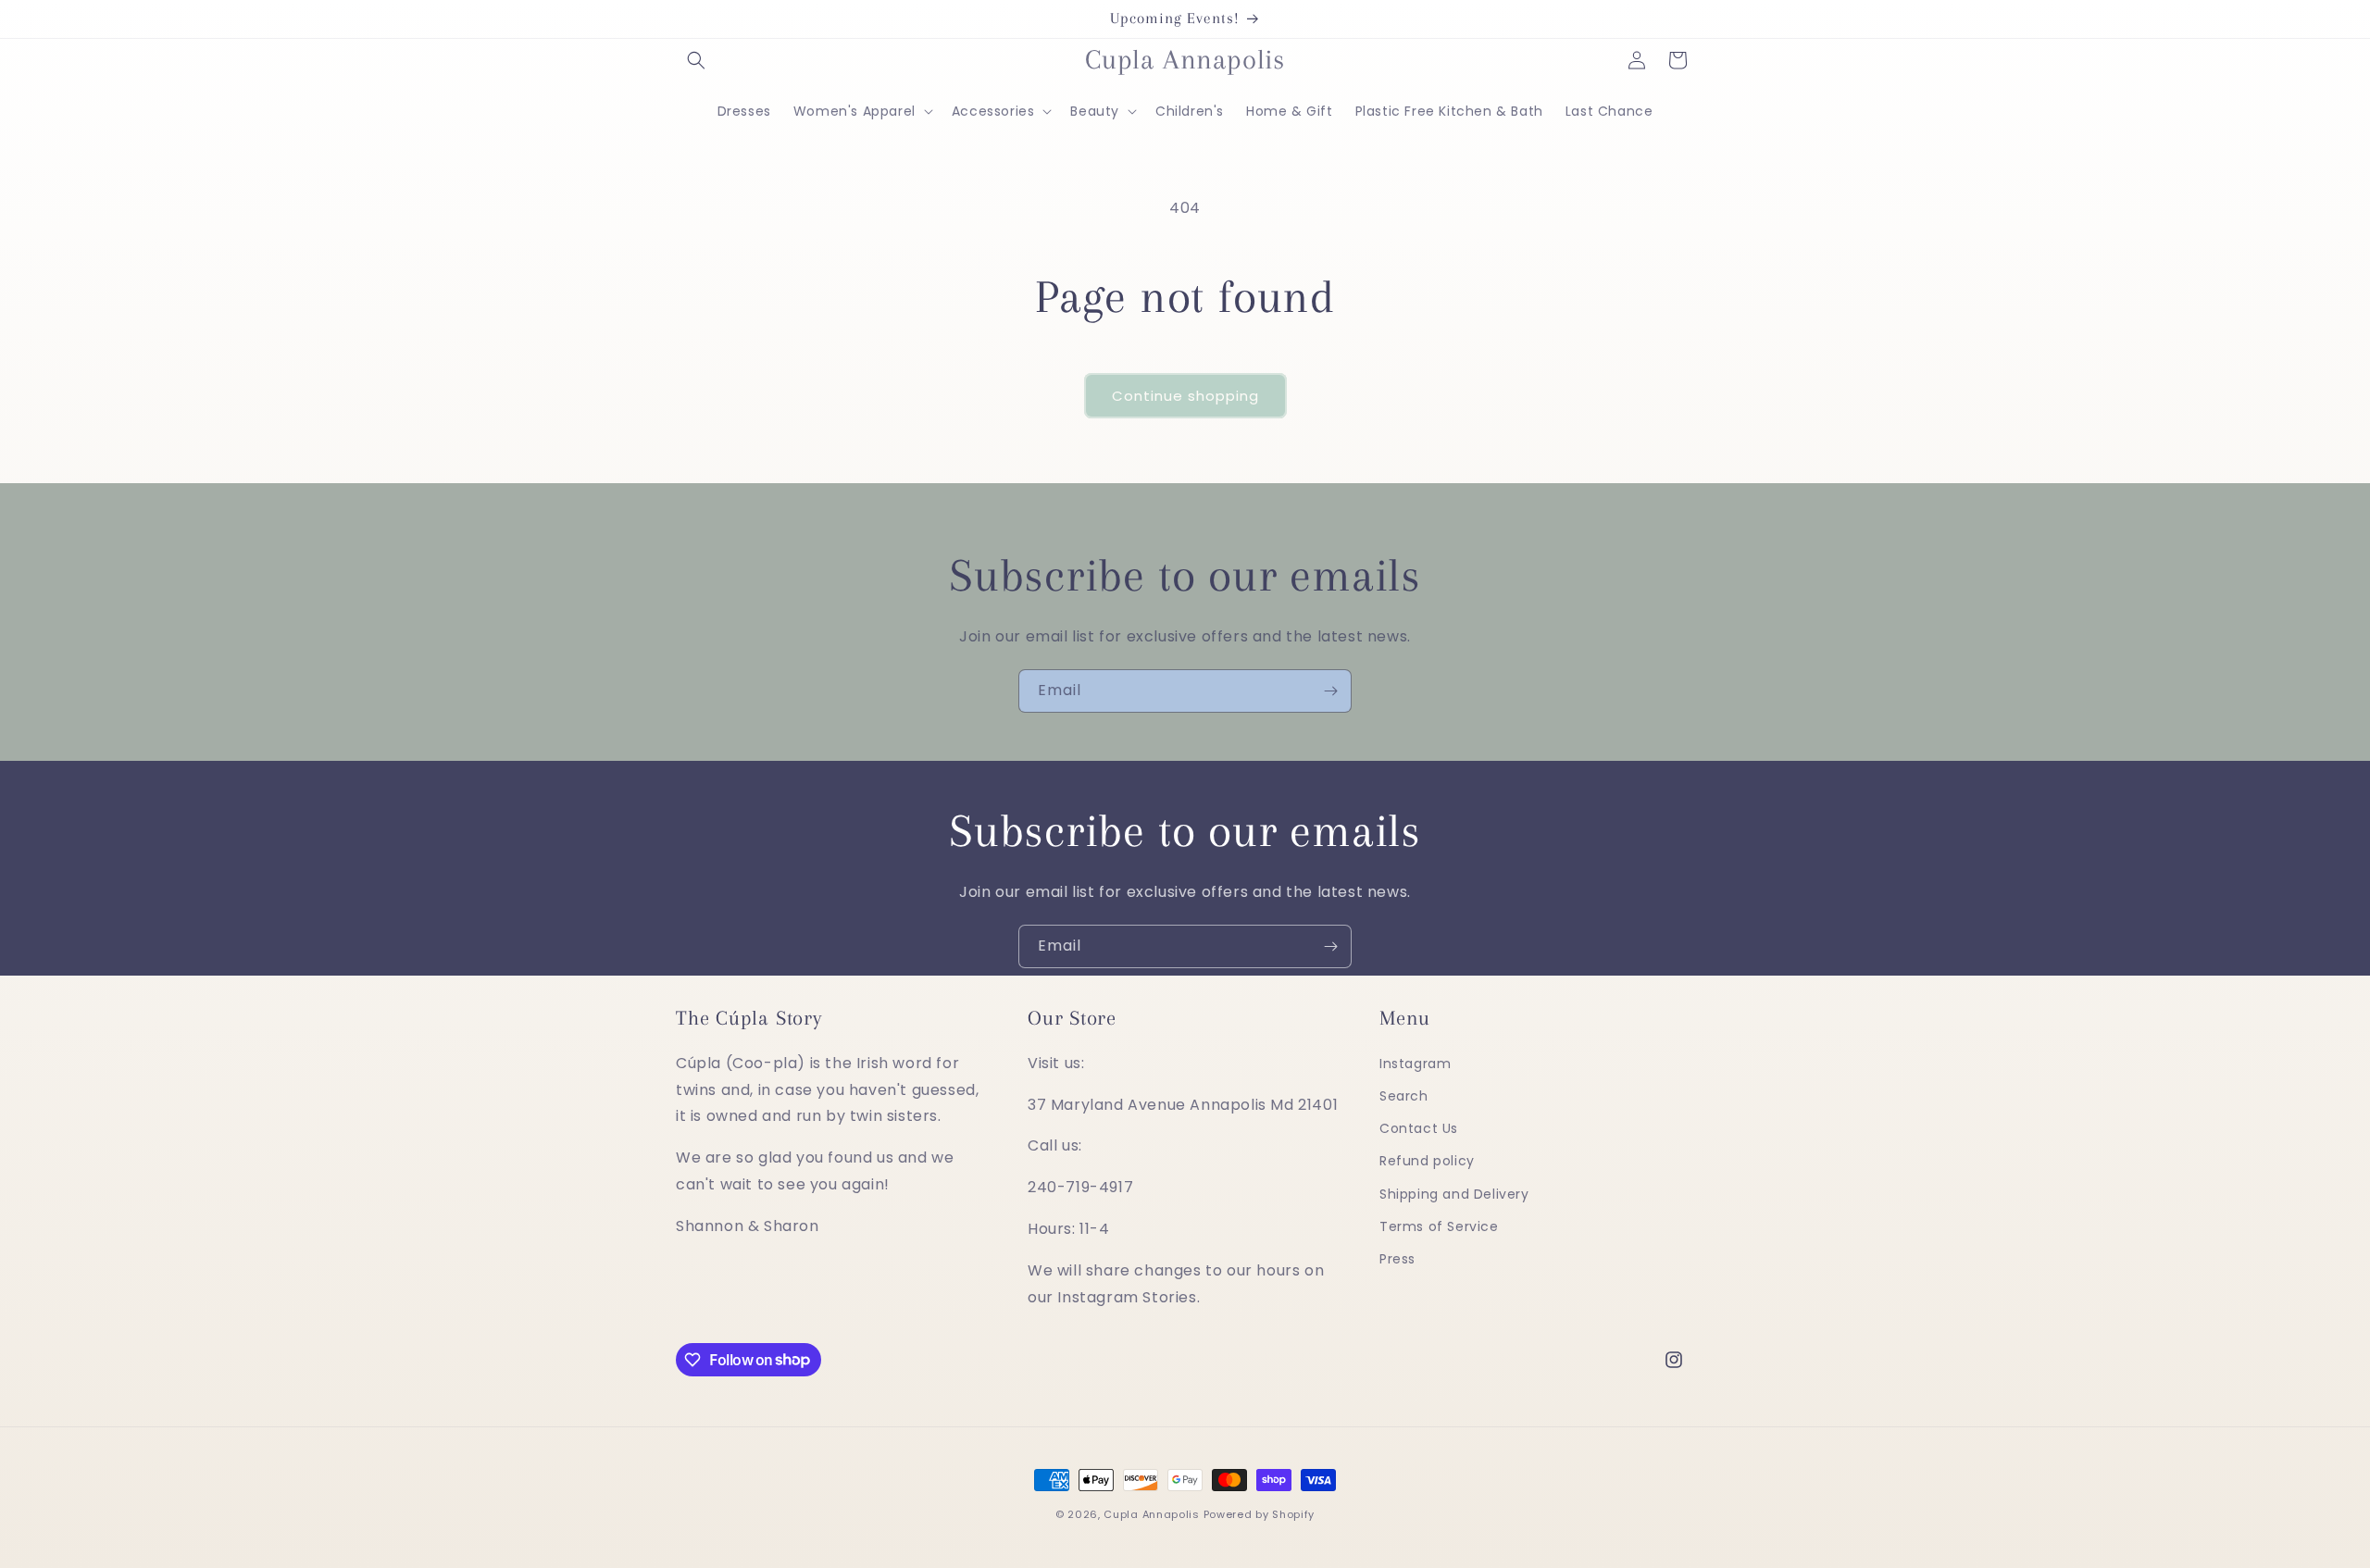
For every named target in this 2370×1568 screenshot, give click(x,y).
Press (1397, 1259)
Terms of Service (1439, 1226)
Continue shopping (1185, 396)
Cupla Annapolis (1152, 1514)
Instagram (1415, 1064)
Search (1404, 1096)
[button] (696, 60)
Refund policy (1427, 1162)
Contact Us (1419, 1128)
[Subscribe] (1330, 691)
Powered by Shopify (1260, 1514)
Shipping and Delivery (1454, 1194)
